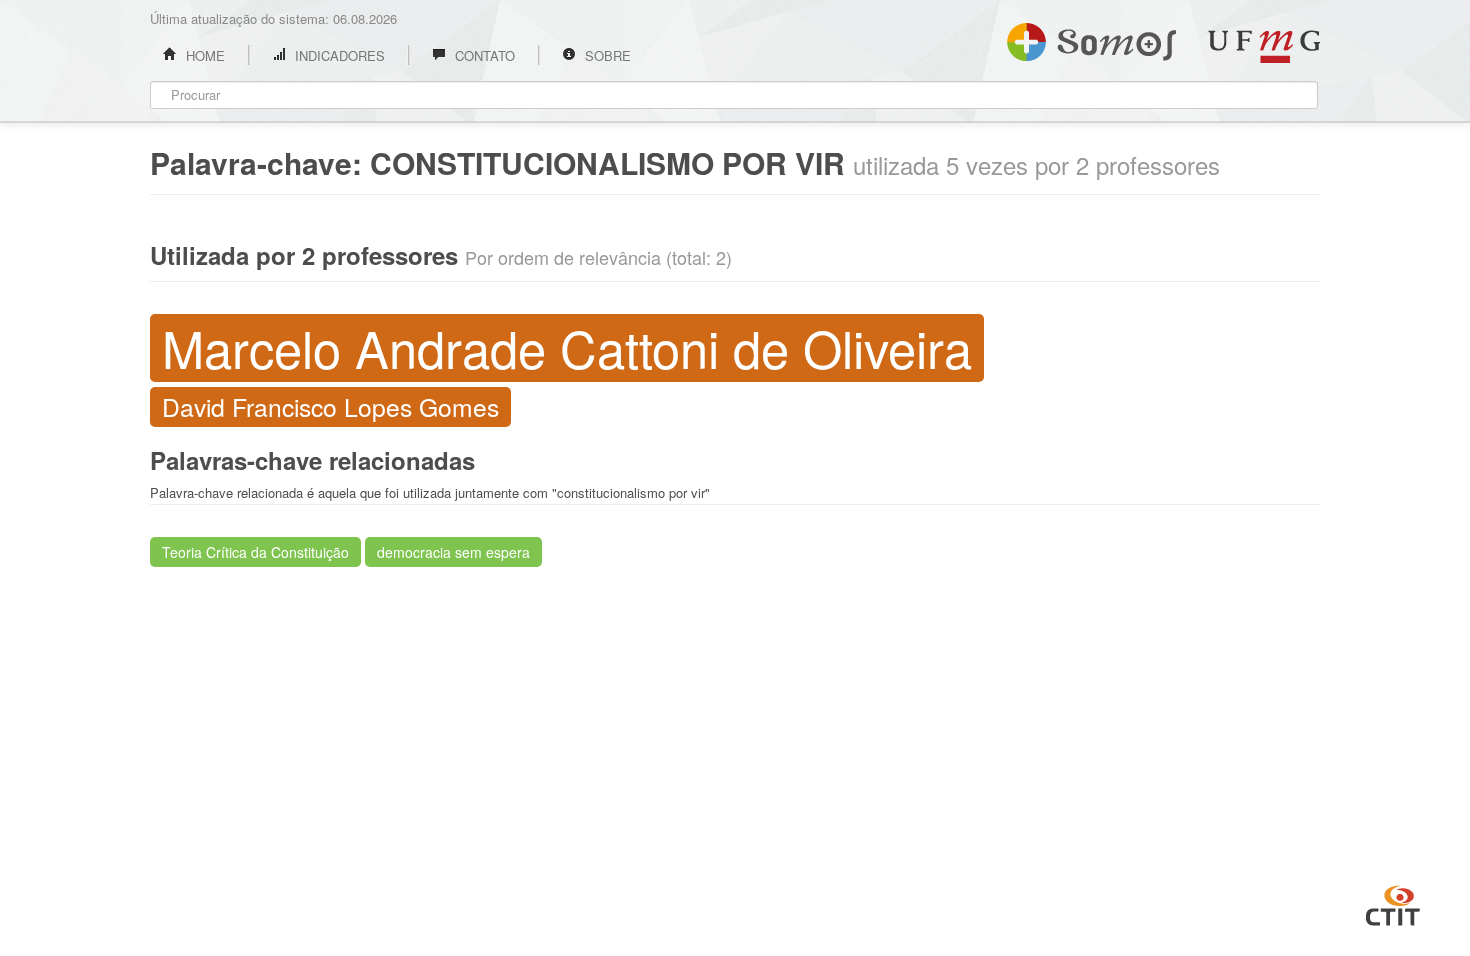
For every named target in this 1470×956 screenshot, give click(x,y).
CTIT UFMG (1393, 903)
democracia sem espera (453, 552)
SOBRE (606, 55)
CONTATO (483, 55)
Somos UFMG (1091, 38)
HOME (203, 55)
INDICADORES (338, 55)
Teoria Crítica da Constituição (255, 552)
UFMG (1264, 46)
